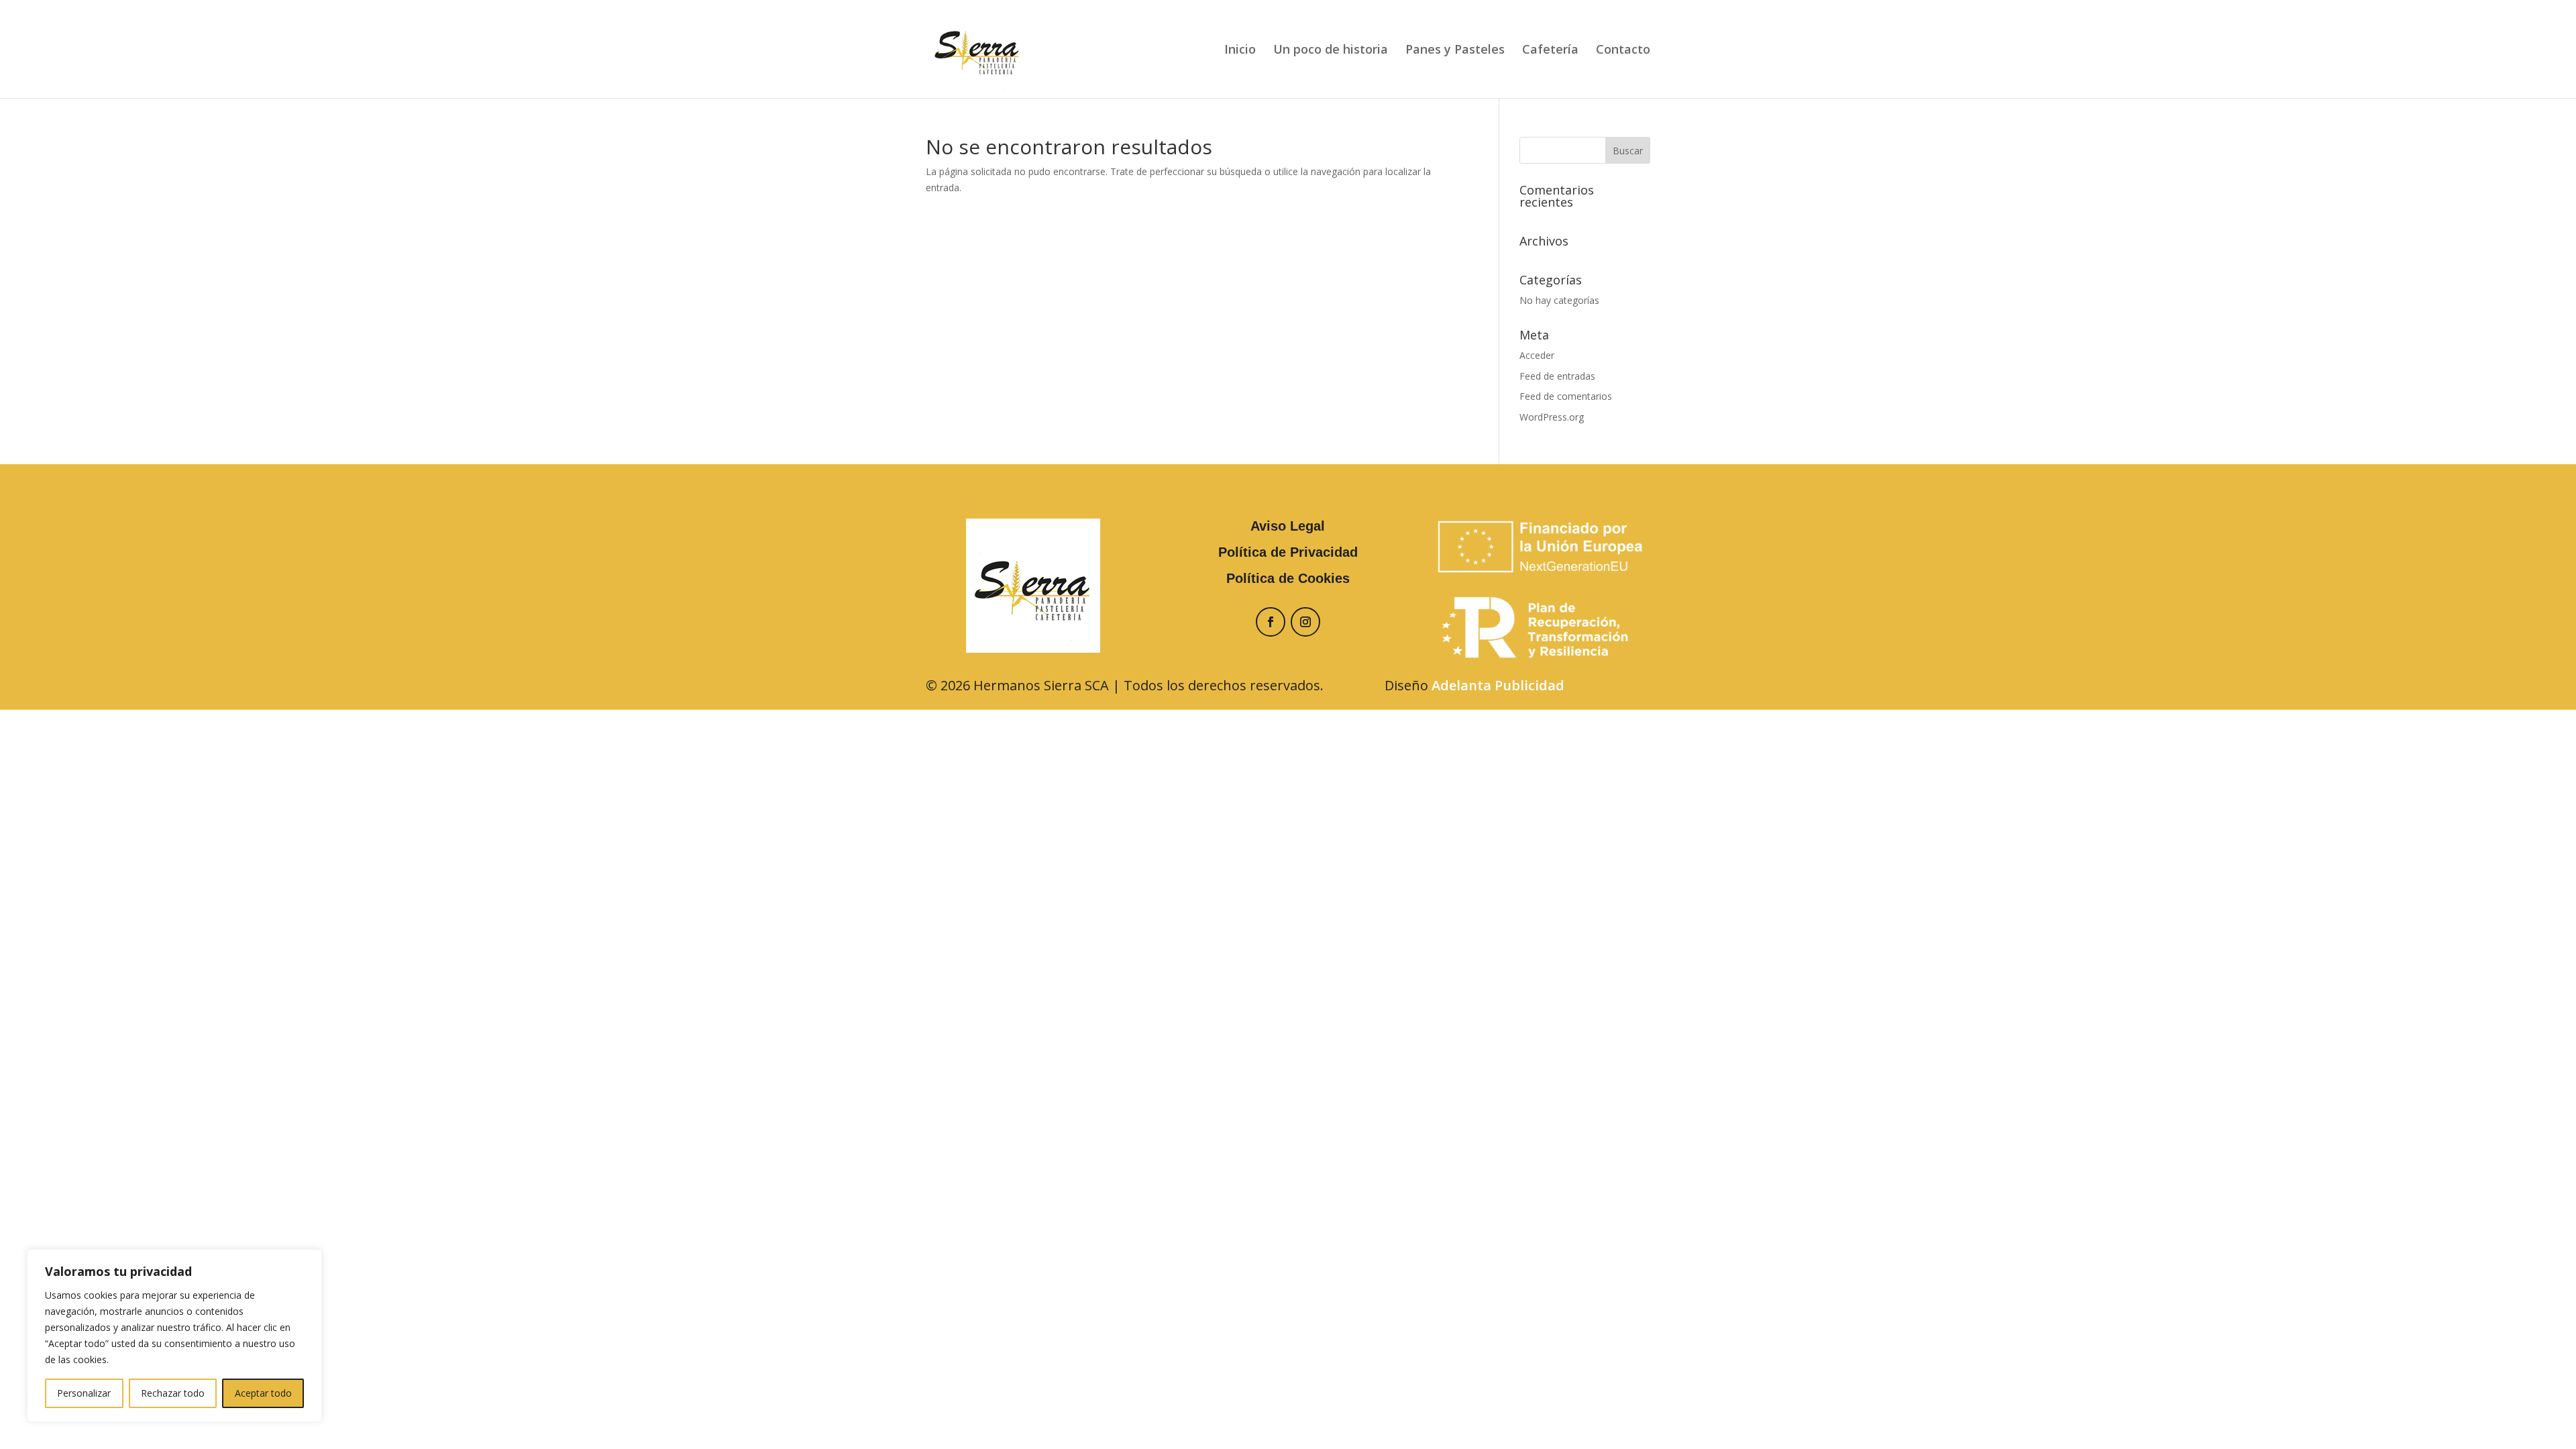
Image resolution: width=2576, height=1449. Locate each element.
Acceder (1537, 355)
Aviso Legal (1288, 526)
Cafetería (1550, 51)
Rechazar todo (173, 1393)
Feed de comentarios (1566, 396)
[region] (174, 1336)
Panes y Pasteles (1455, 51)
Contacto (1623, 51)
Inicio (1240, 51)
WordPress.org (1552, 417)
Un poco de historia (1331, 51)
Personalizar (84, 1393)
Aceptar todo (263, 1393)
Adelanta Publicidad (1498, 685)
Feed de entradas (1557, 376)
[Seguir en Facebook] (1271, 622)
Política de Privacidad (1288, 552)
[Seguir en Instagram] (1305, 622)
